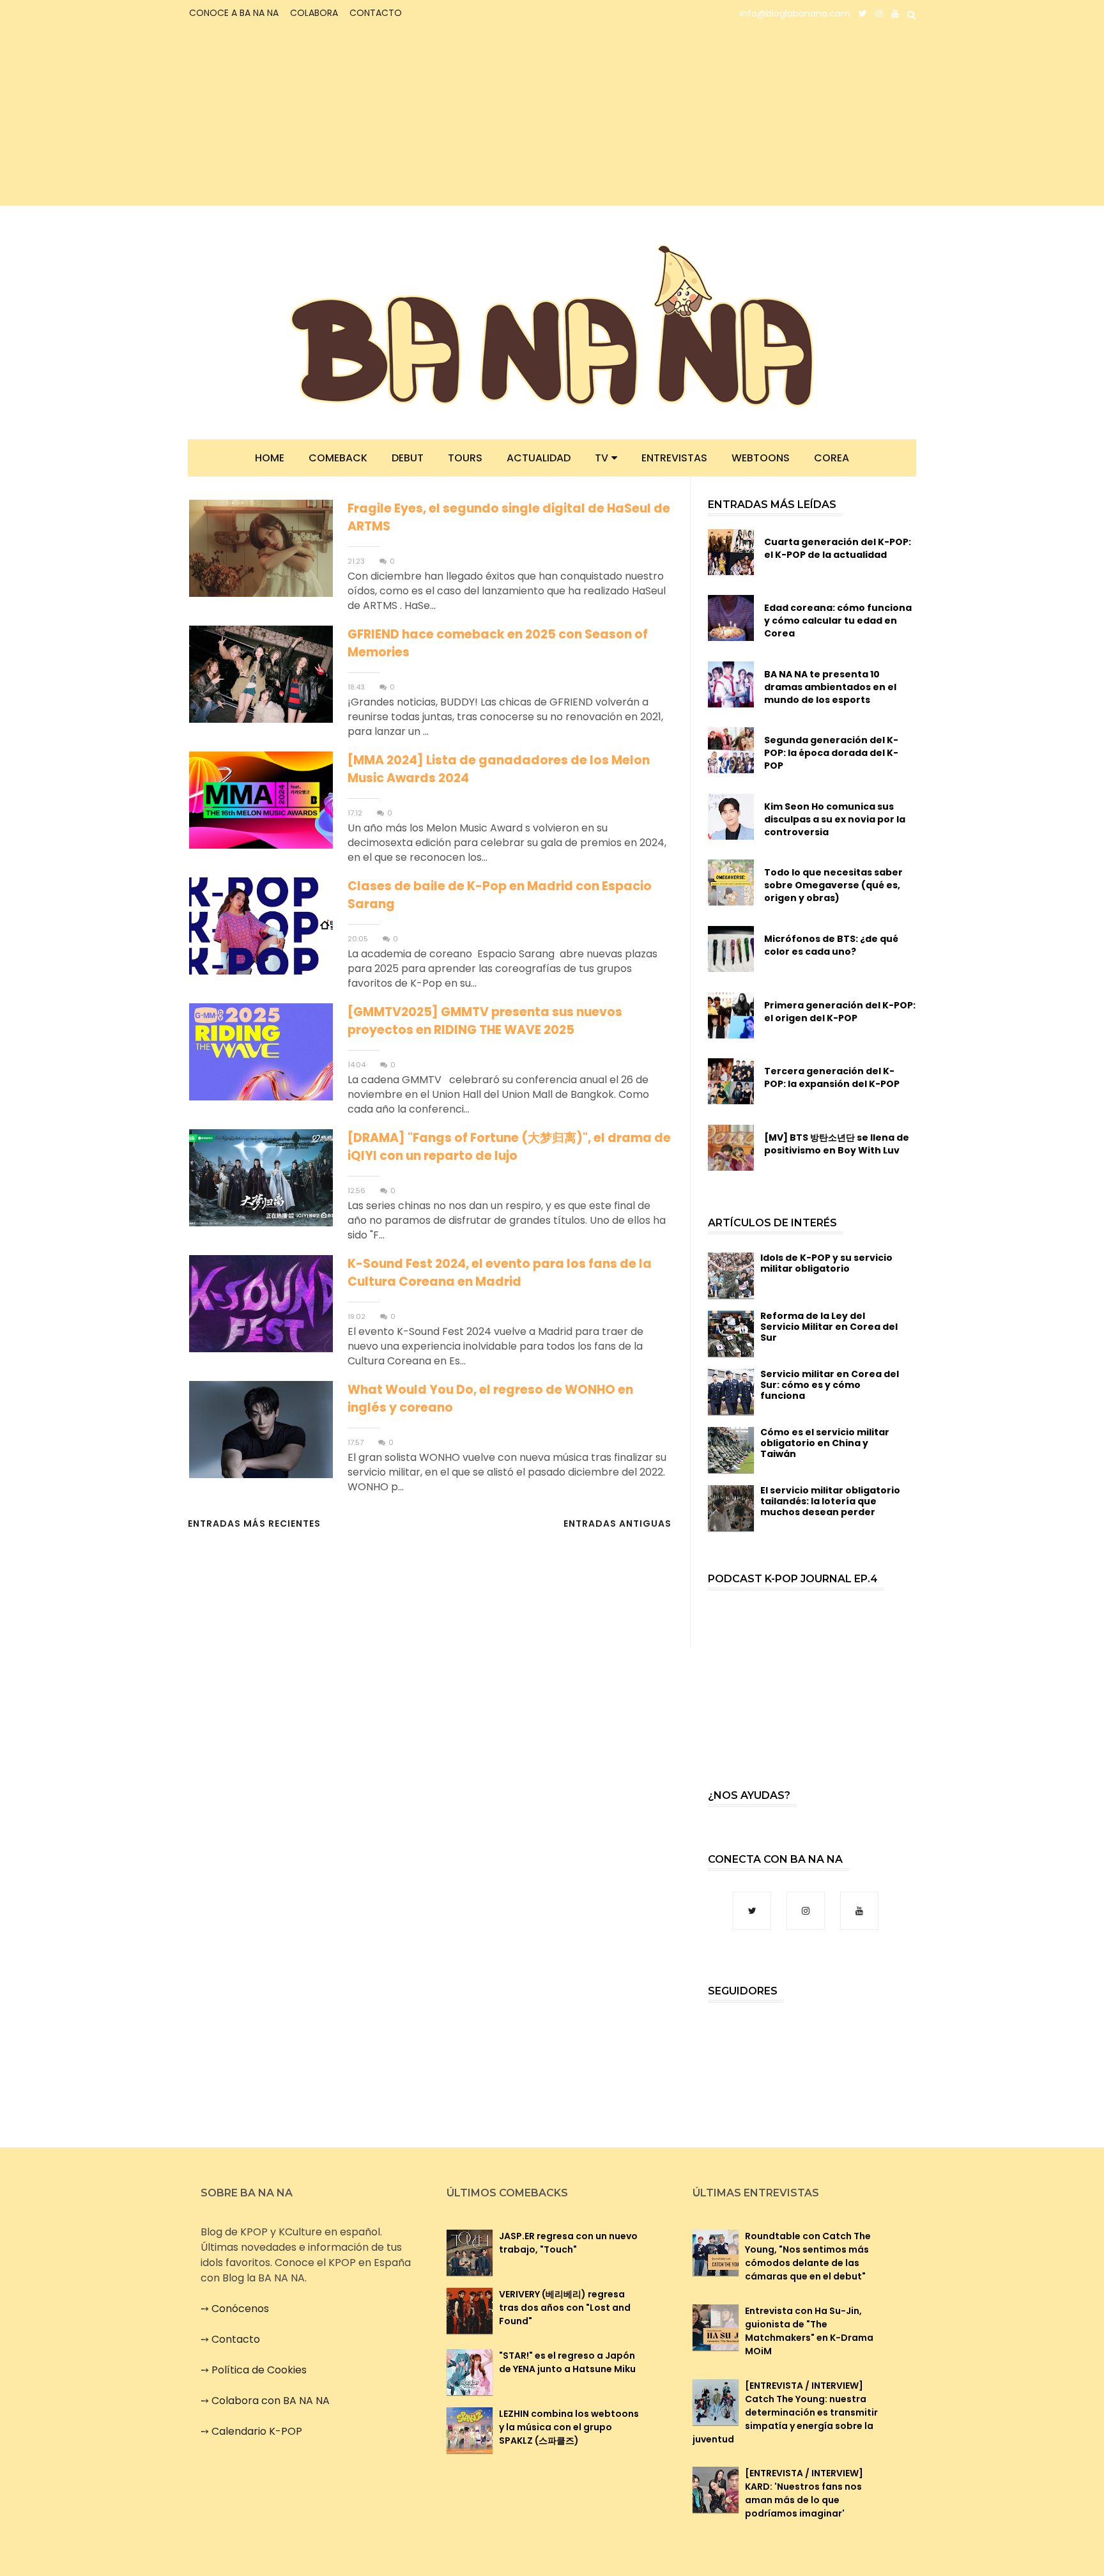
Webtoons (761, 458)
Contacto (236, 2339)
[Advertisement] (300, 116)
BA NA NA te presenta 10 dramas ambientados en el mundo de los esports (830, 687)
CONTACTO (376, 13)
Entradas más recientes (254, 1523)
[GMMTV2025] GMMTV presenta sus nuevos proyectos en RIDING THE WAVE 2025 (485, 1021)
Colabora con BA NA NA (271, 2401)
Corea (832, 458)
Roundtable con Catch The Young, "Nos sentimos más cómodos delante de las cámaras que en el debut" (808, 2256)
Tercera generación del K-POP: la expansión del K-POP (832, 1077)
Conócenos (240, 2309)
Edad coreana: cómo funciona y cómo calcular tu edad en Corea (838, 621)
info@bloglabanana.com (795, 13)
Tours (465, 458)
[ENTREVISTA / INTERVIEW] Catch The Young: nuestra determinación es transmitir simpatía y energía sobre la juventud (785, 2412)
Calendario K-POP (257, 2431)
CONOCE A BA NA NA (234, 13)
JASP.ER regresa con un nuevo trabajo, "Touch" (568, 2243)
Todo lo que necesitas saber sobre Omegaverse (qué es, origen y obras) (833, 885)
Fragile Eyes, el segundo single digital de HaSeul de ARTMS (509, 517)
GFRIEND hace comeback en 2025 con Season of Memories (498, 643)
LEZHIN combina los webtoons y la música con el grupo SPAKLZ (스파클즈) (569, 2427)
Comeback (338, 458)
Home (270, 458)
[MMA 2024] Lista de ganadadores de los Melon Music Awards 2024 (499, 769)
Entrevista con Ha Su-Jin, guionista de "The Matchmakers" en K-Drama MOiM (809, 2331)
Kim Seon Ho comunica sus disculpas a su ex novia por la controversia (835, 819)
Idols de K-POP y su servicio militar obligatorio (826, 1263)
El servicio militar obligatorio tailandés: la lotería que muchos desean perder (830, 1501)
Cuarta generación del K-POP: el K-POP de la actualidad (838, 548)
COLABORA (314, 13)
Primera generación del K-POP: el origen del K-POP (840, 1012)
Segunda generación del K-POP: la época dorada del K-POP (831, 753)
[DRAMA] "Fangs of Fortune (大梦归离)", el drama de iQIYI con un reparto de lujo (509, 1147)
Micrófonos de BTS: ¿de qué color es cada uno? (831, 945)
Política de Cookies (259, 2370)
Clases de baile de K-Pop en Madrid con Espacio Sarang (500, 895)
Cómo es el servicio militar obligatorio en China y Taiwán (825, 1443)
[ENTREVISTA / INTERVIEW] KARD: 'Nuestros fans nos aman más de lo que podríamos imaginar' (804, 2493)
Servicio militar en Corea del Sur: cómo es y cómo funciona (830, 1385)
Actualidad (539, 458)
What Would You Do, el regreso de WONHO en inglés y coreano (490, 1399)
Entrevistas (674, 458)
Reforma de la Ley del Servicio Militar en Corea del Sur (829, 1327)
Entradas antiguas (617, 1523)
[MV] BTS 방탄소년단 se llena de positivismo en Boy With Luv (837, 1144)
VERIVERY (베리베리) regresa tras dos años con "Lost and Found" (565, 2308)
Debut (408, 458)
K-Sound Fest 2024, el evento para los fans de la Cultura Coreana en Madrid (500, 1273)
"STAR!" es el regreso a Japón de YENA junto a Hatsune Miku (567, 2362)
